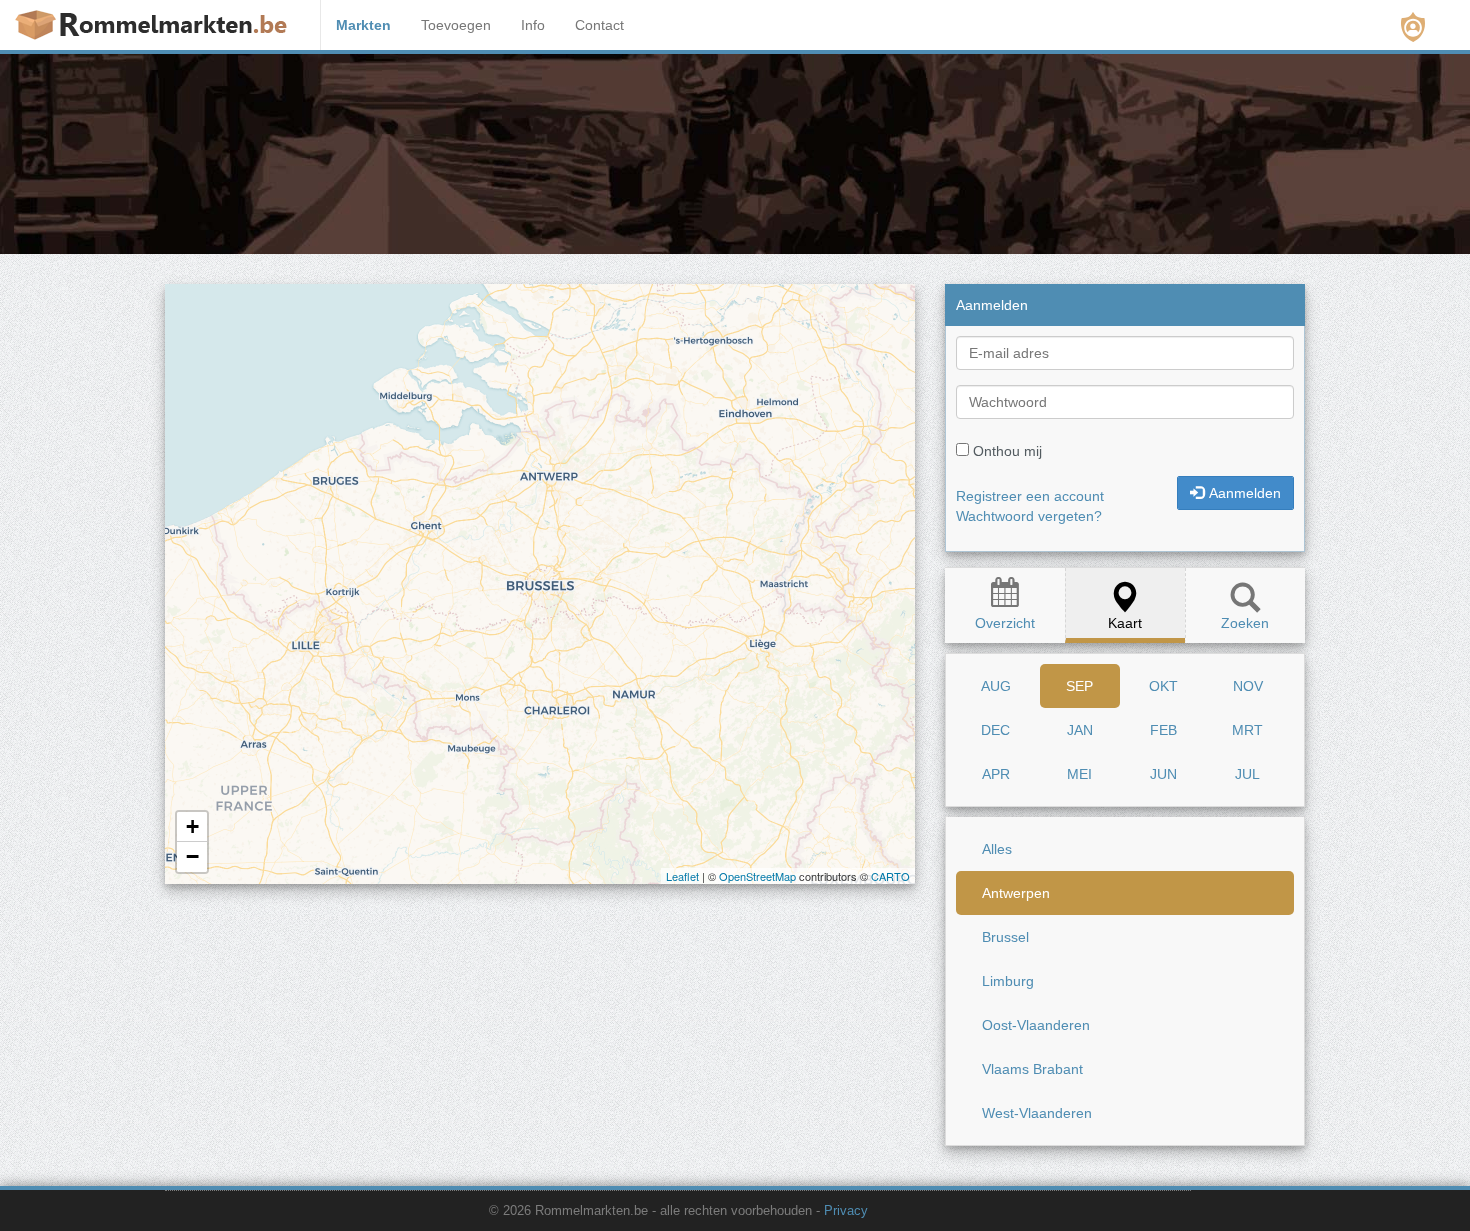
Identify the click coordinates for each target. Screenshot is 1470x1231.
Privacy (846, 1211)
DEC (995, 730)
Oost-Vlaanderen (1036, 1025)
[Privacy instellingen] (1413, 27)
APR (996, 774)
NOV (1248, 686)
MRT (1247, 730)
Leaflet (682, 876)
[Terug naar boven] (1292, 1166)
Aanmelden (1245, 493)
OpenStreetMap (757, 876)
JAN (1080, 730)
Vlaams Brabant (1032, 1069)
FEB (1163, 730)
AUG (996, 686)
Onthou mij (1007, 451)
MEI (1079, 774)
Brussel (1005, 937)
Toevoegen (456, 25)
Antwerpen (1016, 893)
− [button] (192, 856)
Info (533, 25)
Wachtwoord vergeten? (1029, 516)
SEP (1079, 686)
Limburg (1008, 981)
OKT (1163, 686)
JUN (1163, 774)
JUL (1247, 774)
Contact (599, 25)
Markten (363, 25)
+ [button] (192, 826)
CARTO (889, 876)
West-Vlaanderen (1037, 1113)
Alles (997, 849)
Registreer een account (1030, 496)
